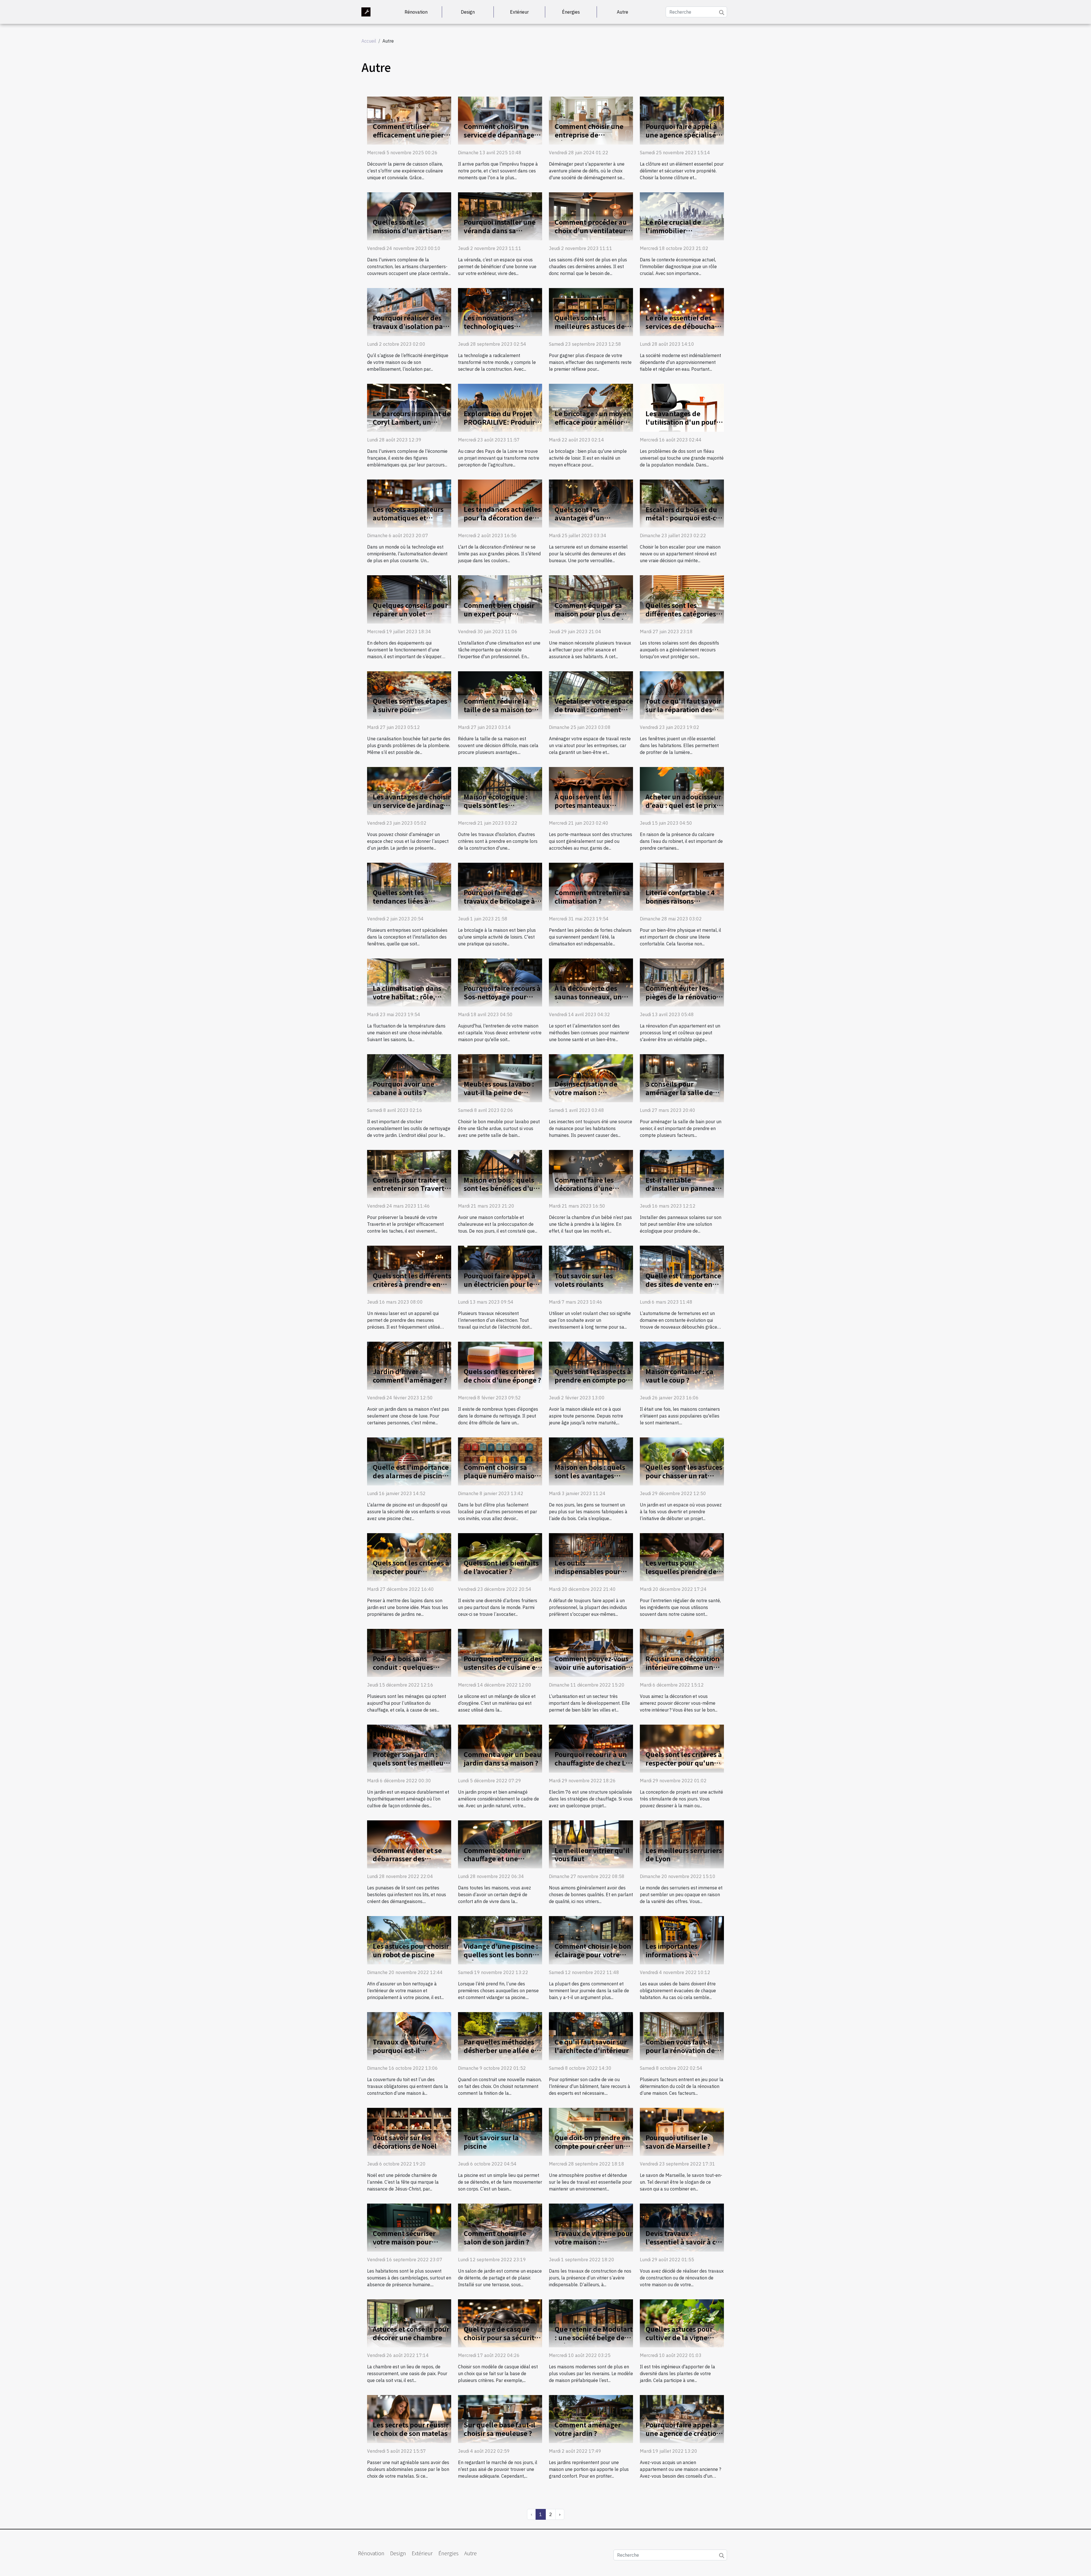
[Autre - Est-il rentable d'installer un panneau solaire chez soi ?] (682, 1174)
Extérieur (519, 12)
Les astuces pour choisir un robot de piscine (411, 1950)
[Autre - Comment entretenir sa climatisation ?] (591, 886)
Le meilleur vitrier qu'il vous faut (592, 1854)
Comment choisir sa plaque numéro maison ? (501, 1475)
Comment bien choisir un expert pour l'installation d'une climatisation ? (499, 618)
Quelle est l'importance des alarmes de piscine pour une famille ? (411, 1475)
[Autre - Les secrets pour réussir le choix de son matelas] (409, 2419)
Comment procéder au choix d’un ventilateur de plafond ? (591, 230)
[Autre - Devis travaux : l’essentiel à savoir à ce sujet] (682, 2227)
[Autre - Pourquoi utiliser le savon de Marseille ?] (682, 2131)
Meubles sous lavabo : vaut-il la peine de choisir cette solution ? (500, 1092)
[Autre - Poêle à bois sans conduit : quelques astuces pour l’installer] (409, 1652)
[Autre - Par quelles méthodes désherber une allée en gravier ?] (500, 2035)
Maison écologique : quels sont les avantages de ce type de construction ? (502, 809)
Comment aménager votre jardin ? (588, 2429)
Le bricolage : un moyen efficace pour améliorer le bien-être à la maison (593, 422)
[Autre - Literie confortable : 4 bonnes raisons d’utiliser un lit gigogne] (682, 886)
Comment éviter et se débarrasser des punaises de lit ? (407, 1859)
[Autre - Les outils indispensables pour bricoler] (591, 1557)
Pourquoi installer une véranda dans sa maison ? (500, 230)
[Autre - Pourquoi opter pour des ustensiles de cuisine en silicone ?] (500, 1652)
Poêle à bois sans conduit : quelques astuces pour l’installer (410, 1667)
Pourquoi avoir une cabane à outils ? (403, 1088)
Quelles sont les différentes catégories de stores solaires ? (681, 614)
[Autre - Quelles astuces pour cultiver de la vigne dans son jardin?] (682, 2323)
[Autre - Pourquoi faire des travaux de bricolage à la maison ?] (500, 886)
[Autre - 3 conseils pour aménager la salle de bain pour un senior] (682, 1078)
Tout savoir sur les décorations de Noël (405, 2142)
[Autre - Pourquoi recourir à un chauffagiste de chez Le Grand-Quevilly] (591, 1748)
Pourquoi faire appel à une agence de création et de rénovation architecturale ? (683, 2437)
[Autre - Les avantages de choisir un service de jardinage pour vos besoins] (409, 790)
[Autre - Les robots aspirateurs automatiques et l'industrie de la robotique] (409, 503)
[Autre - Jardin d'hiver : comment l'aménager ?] (409, 1365)
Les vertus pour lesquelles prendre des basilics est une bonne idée (683, 1575)
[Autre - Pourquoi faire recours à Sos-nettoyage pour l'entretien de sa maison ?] (500, 982)
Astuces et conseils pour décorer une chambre (411, 2333)
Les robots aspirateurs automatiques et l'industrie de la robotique (408, 522)
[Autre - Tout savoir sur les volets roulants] (591, 1269)
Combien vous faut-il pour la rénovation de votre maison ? (680, 2050)
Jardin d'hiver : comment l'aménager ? (410, 1375)
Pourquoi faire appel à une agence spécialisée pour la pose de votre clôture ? (683, 139)
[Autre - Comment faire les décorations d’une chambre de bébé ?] (591, 1174)
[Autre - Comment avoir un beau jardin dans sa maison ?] (500, 1748)
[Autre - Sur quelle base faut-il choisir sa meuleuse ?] (500, 2419)
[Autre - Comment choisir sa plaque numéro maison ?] (500, 1461)
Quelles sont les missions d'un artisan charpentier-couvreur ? (410, 230)
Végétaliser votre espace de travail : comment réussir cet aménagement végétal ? (594, 714)
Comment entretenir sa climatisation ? (592, 897)
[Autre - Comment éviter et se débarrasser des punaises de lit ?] (409, 1844)
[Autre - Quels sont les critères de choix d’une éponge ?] (500, 1365)
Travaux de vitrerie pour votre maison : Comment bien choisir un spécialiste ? (594, 2246)
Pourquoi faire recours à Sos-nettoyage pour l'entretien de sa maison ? (503, 1001)
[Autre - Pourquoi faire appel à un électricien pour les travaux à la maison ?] (500, 1269)
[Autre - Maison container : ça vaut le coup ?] (682, 1365)
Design (468, 12)
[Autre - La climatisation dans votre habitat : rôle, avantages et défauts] (409, 982)
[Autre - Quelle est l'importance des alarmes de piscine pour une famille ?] (409, 1461)
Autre (622, 12)
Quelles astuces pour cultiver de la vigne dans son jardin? (679, 2337)
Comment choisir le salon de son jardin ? (496, 2237)
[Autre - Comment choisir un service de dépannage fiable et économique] (500, 120)
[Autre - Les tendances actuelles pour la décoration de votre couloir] (500, 503)
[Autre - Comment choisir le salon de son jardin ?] (500, 2227)
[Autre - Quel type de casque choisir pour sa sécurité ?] (500, 2323)
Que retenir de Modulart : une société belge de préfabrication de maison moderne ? (594, 2342)
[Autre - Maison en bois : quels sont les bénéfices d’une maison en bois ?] (500, 1174)
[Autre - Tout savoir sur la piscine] (500, 2131)
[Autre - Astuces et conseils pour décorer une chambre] (409, 2323)
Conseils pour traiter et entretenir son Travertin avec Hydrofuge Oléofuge (412, 1193)
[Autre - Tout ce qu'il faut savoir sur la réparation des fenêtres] (682, 695)
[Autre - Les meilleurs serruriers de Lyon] (682, 1844)
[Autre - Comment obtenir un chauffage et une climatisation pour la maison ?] (500, 1844)
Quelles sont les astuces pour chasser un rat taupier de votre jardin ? (684, 1475)
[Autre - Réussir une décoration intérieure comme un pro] (682, 1652)
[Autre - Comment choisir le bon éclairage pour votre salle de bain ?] (591, 1940)
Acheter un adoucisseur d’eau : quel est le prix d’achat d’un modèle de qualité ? (683, 809)
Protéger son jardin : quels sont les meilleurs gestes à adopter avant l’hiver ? (411, 1767)
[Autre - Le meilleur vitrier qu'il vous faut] (591, 1844)
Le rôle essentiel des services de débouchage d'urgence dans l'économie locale (684, 330)
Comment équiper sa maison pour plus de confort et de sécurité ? (592, 614)
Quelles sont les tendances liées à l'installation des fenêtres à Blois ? (401, 905)
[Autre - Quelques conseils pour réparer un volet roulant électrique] (409, 599)
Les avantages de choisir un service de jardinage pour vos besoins (412, 805)
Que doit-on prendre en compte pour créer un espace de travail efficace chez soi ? (592, 2150)
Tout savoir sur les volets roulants (584, 1280)
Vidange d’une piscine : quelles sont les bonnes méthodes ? (502, 1954)
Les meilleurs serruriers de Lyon (684, 1854)
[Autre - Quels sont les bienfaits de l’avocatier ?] (500, 1557)
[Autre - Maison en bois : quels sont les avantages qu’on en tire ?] (591, 1461)
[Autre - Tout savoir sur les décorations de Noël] (409, 2131)
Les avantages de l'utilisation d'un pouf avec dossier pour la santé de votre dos (681, 426)
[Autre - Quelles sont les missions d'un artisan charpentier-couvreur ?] (409, 216)
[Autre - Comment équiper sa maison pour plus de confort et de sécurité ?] (591, 599)
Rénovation (416, 12)
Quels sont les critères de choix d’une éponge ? (502, 1375)
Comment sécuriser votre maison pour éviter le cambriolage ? (410, 2242)
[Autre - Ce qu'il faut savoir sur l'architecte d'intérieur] (591, 2035)
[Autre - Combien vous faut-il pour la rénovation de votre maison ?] (682, 2035)
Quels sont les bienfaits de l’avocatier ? (501, 1567)
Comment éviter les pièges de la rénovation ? (683, 997)
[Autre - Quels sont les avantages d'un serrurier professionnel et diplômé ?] (591, 503)
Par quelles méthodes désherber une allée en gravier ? (501, 2050)
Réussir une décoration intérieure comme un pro (682, 1667)
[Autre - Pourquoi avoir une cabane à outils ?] (409, 1078)
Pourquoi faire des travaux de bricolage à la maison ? (499, 901)
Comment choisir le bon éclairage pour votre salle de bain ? (593, 1954)
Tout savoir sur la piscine (491, 2142)
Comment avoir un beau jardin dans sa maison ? (502, 1758)
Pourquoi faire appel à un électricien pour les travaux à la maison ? (500, 1284)
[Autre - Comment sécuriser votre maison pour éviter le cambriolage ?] (409, 2227)
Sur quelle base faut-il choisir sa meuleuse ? (499, 2429)
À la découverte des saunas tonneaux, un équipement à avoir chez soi (588, 1001)
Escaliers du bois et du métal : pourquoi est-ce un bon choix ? (683, 518)
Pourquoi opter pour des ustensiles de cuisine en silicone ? (503, 1667)
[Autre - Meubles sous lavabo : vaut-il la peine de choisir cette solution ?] (500, 1078)
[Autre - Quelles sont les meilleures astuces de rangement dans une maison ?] (591, 312)
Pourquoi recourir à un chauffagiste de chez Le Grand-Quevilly (592, 1763)
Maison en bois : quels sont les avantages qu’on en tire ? (590, 1475)
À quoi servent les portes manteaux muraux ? (583, 805)
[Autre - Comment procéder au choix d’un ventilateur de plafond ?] (591, 216)
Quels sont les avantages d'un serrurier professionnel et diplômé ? (592, 522)
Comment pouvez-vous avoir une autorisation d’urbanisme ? (592, 1667)
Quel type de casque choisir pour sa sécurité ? (501, 2337)
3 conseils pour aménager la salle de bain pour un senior (679, 1092)
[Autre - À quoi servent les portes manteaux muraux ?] (591, 790)
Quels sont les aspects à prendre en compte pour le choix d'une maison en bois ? (594, 1384)
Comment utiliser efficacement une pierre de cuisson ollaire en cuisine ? (412, 139)
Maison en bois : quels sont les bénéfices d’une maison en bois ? (503, 1188)
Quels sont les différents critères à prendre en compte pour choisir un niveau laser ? (412, 1288)
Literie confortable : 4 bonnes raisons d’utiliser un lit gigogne (683, 901)
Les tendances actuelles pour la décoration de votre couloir (502, 518)
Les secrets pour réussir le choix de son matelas (411, 2429)
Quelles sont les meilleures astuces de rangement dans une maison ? (590, 330)
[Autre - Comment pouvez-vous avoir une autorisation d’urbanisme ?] (591, 1652)
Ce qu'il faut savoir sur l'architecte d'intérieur (592, 2046)
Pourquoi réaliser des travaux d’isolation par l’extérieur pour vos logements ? (409, 330)
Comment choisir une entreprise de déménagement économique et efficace (592, 139)
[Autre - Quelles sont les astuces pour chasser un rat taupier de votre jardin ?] (682, 1461)
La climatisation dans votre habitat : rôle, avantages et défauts (407, 997)
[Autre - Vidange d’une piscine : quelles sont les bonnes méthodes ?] (500, 1940)
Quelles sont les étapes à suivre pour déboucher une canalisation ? (410, 714)
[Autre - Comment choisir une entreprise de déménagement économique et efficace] (591, 120)
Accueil (369, 41)
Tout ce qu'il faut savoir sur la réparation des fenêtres (683, 709)
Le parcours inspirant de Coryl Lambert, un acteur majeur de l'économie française (412, 426)
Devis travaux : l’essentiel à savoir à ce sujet (682, 2242)
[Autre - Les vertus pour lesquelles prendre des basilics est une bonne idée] (682, 1557)
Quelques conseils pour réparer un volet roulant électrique (410, 614)
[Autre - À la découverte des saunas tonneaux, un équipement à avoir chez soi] (591, 982)
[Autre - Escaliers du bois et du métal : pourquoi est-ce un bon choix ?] (682, 503)
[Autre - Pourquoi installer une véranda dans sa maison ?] (500, 216)
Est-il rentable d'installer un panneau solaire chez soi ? (682, 1188)
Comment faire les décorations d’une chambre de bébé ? (585, 1188)
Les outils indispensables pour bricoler (587, 1571)
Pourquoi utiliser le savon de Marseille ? (678, 2142)
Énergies (571, 12)
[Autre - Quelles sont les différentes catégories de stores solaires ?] (682, 599)
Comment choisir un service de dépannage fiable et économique (499, 135)
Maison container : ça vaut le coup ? (679, 1375)
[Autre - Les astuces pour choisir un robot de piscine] (409, 1940)
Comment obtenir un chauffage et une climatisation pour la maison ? (497, 1863)
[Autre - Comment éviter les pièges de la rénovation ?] (682, 982)
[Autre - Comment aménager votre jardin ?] (591, 2419)
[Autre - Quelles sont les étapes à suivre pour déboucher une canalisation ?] (409, 695)
